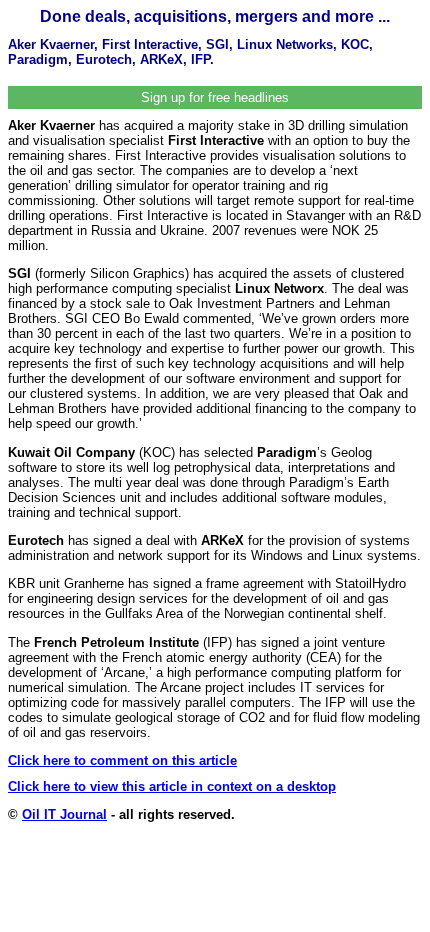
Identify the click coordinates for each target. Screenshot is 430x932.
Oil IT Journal (64, 814)
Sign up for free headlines (215, 97)
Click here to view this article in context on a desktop (172, 786)
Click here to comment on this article (122, 760)
